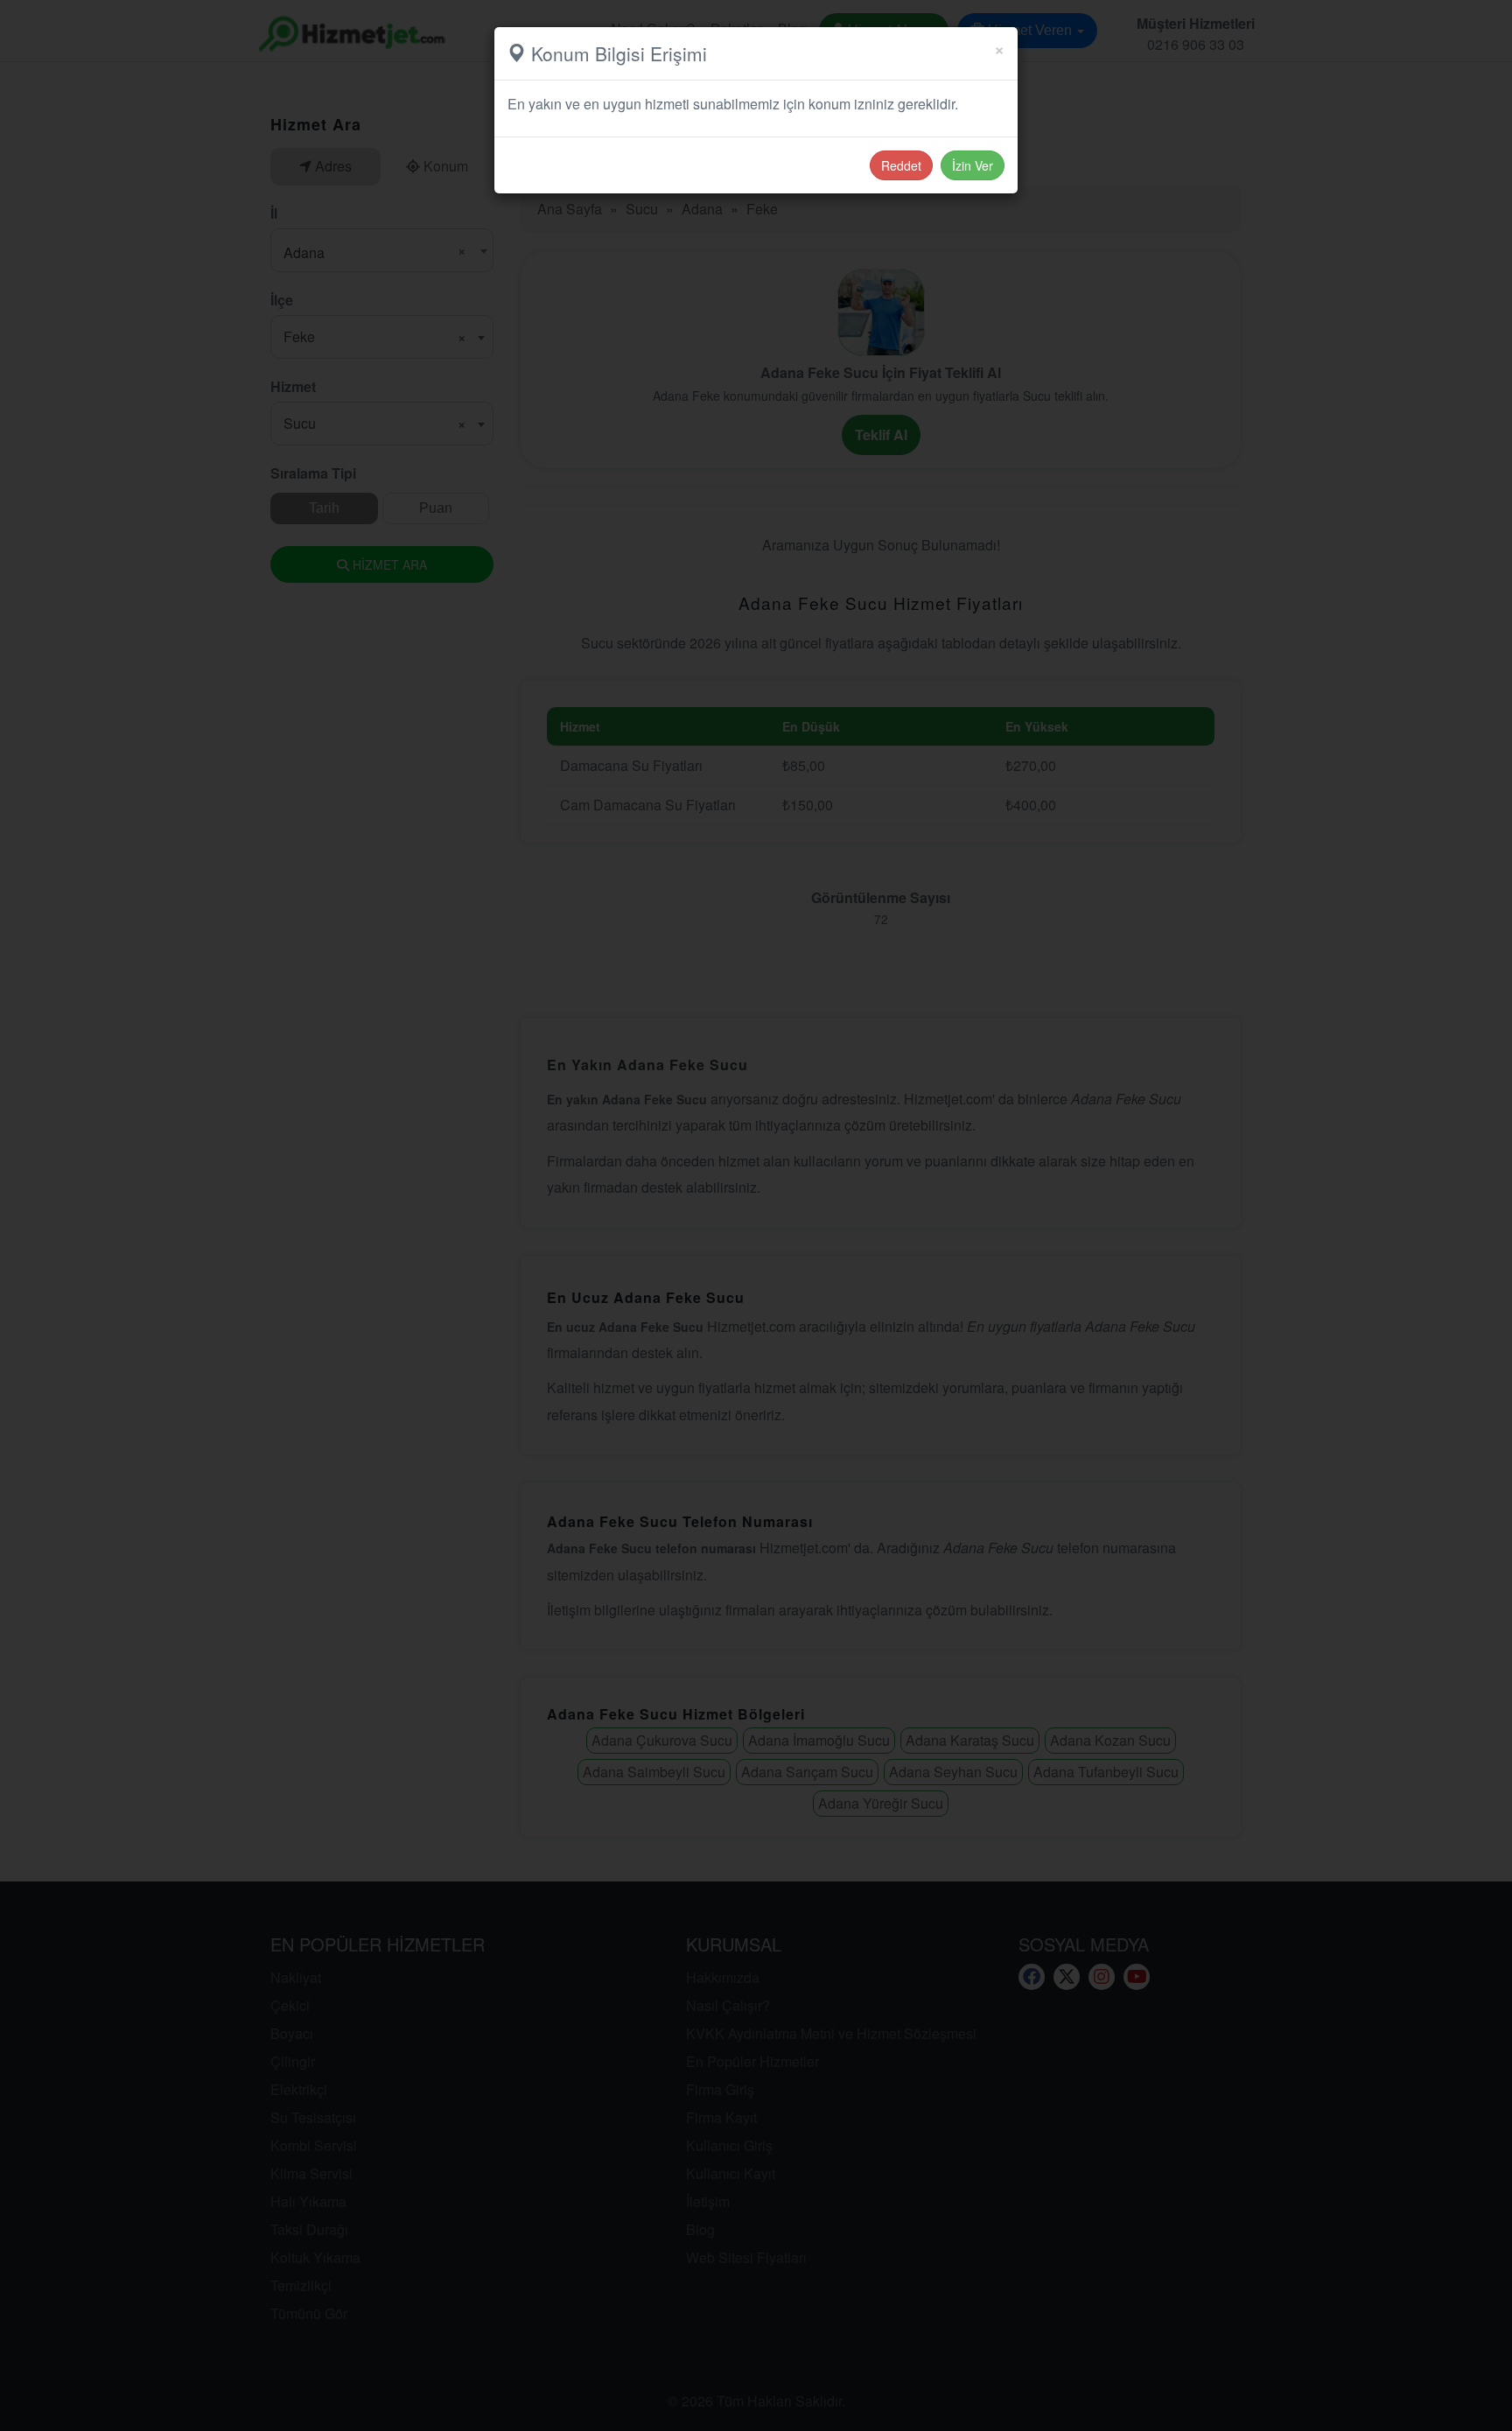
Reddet (901, 165)
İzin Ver (973, 165)
